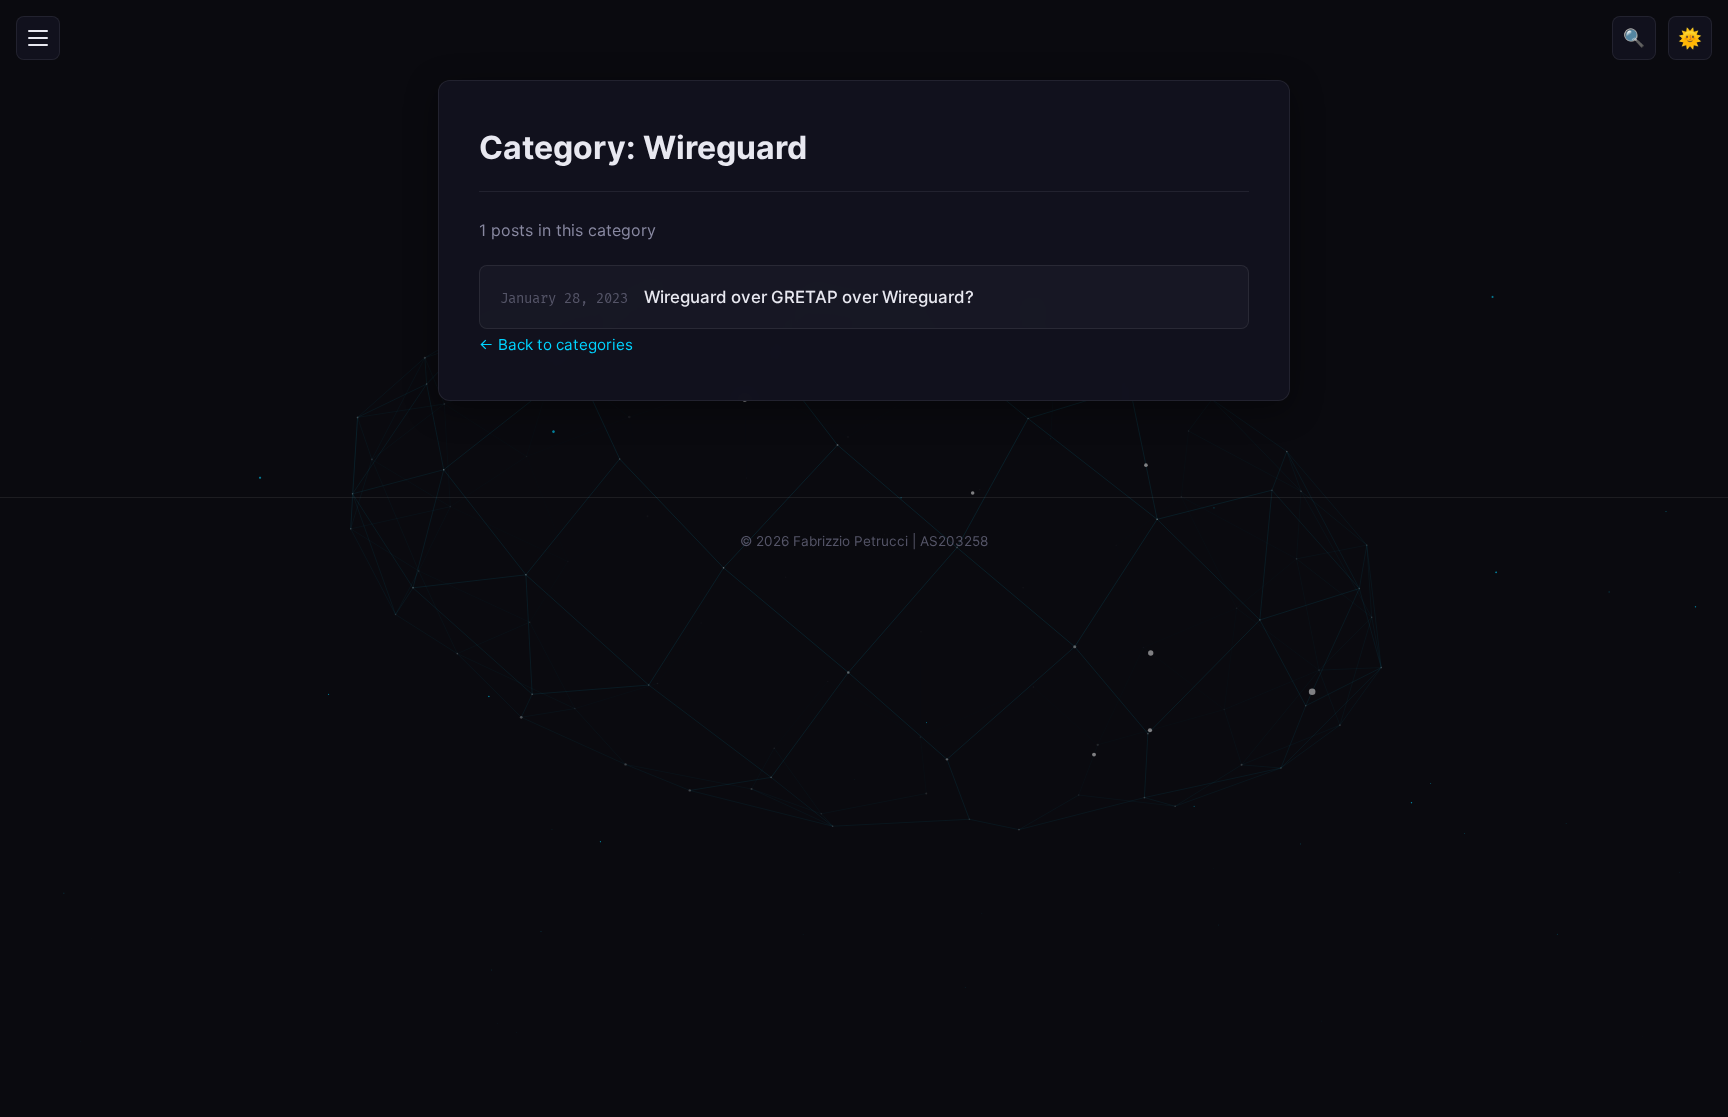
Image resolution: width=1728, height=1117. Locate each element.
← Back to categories (556, 344)
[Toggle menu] (38, 38)
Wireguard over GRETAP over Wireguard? (809, 297)
